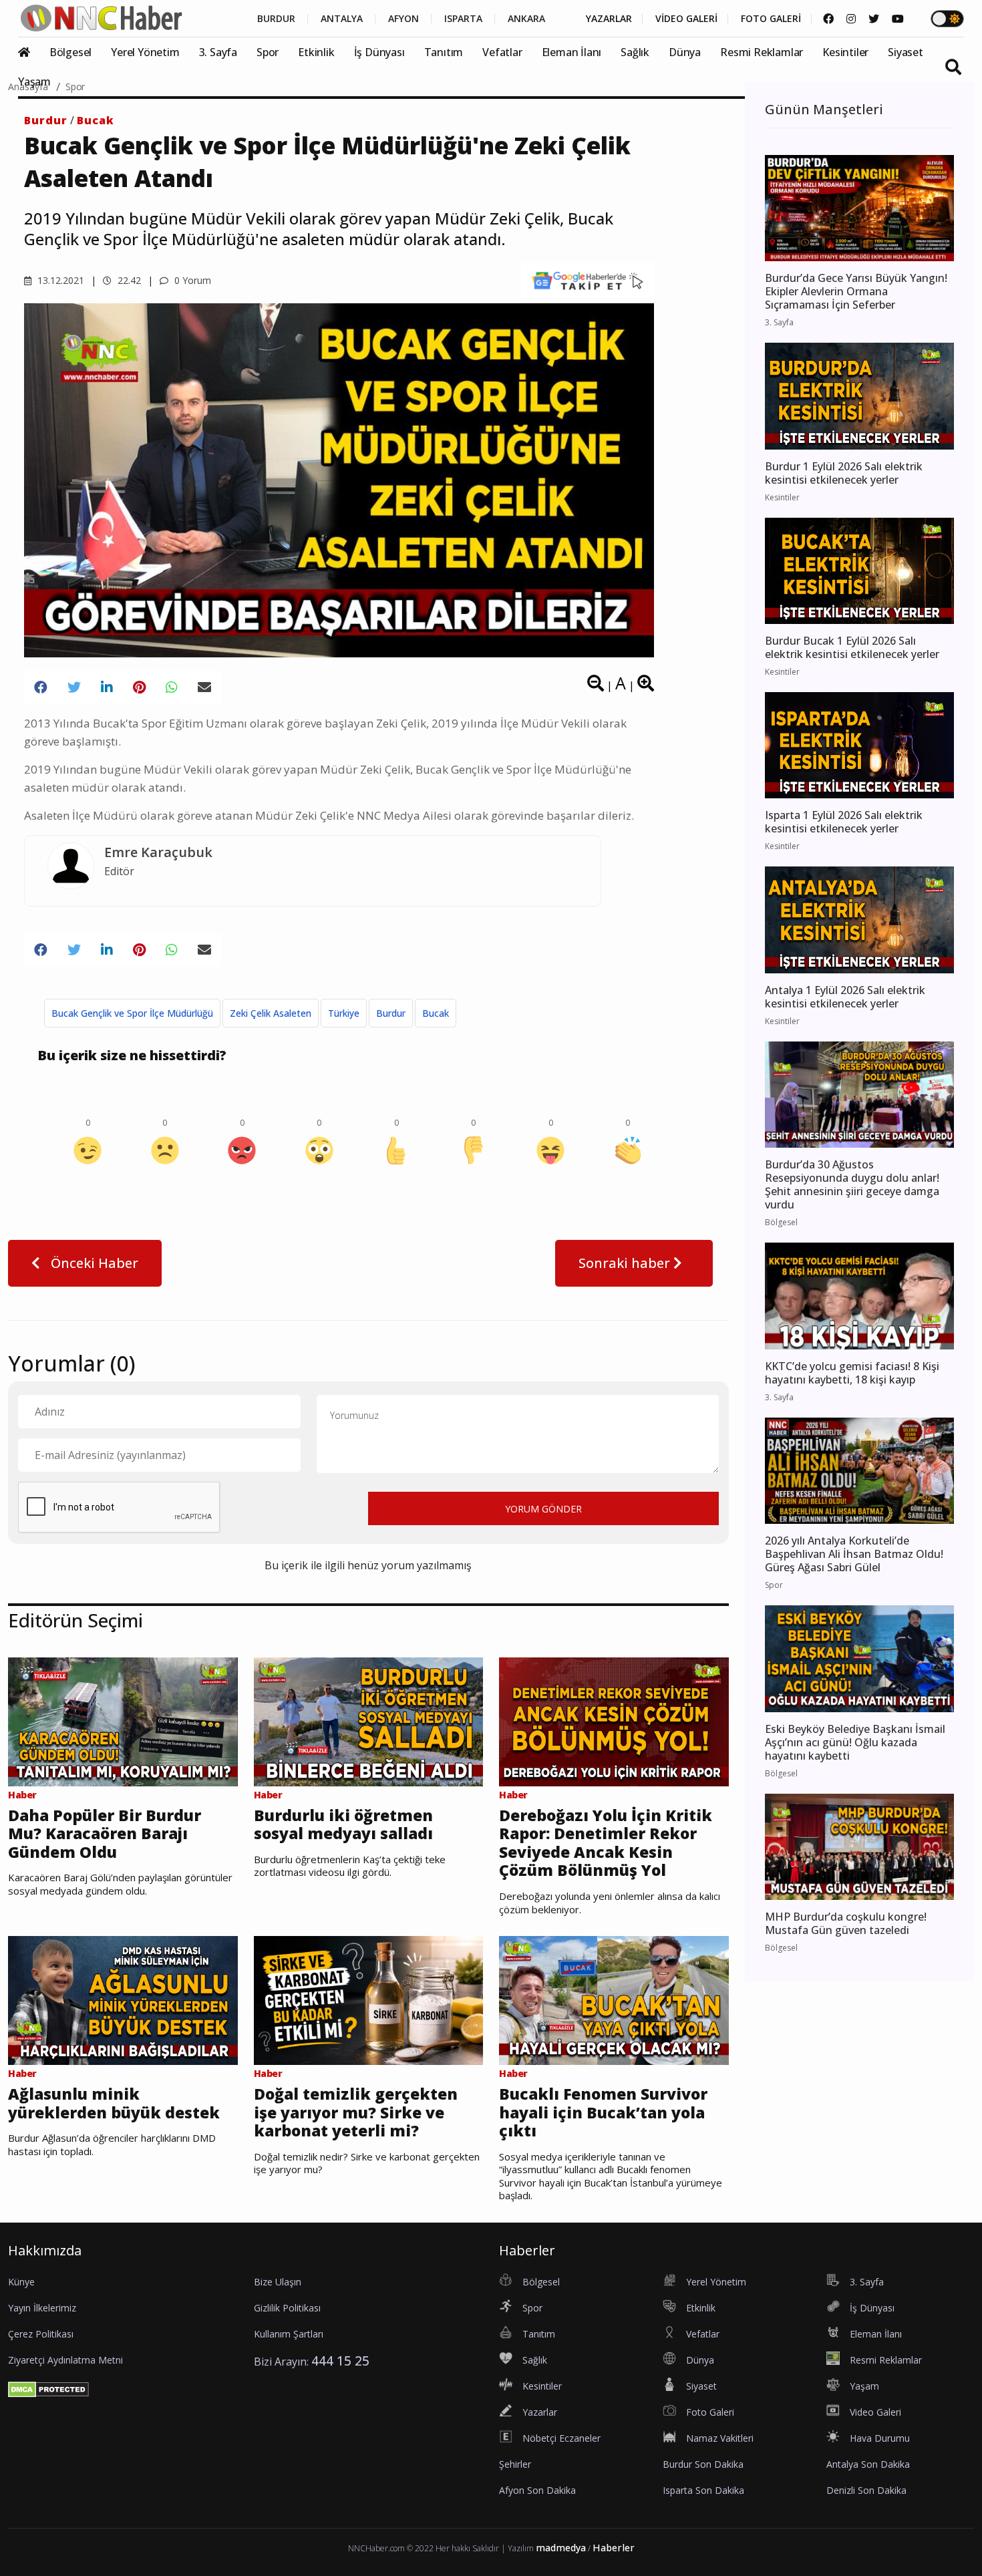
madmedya (561, 2548)
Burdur (46, 120)
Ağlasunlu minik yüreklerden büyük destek (114, 2103)
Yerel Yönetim (145, 52)
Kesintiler (845, 52)
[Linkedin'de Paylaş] (107, 687)
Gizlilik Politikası (287, 2308)
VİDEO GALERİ (686, 19)
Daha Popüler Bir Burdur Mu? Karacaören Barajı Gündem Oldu (105, 1834)
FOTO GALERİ (771, 19)
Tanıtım (444, 52)
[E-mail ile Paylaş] (204, 687)
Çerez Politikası (41, 2334)
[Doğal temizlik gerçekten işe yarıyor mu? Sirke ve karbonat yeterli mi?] (369, 1999)
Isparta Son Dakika (703, 2490)
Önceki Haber (93, 1263)
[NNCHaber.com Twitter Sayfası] (874, 19)
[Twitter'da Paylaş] (74, 687)
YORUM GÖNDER (543, 1509)
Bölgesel (70, 52)
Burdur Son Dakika (703, 2464)
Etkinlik (316, 52)
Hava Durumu (880, 2438)
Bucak (96, 120)
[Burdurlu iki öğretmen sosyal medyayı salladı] (369, 1720)
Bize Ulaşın (278, 2282)
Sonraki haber (626, 1263)
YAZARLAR (609, 19)
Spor (268, 52)
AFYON (403, 19)
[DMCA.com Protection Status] (48, 2389)
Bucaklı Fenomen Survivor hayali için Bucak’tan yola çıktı (603, 2113)
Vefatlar (502, 52)
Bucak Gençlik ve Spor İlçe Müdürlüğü (132, 1013)
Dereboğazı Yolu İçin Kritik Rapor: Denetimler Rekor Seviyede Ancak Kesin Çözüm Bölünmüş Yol (606, 1843)
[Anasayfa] (32, 52)
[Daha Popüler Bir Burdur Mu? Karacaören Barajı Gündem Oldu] (123, 1720)
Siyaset (906, 52)
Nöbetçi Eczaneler (561, 2438)
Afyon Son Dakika (537, 2490)
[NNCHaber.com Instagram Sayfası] (851, 19)
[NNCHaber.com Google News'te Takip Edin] (588, 280)
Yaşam (34, 82)
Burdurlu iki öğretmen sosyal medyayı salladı (343, 1825)
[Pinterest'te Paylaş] (139, 687)
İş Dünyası (379, 52)
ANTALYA (342, 19)
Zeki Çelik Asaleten (271, 1013)
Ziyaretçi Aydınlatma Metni (65, 2360)
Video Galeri (875, 2412)
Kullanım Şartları (289, 2334)
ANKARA (526, 19)
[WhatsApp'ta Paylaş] (172, 687)
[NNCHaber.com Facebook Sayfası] (828, 19)
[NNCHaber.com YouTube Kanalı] (898, 19)
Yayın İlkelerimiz (42, 2308)
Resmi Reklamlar (762, 52)
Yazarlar (540, 2412)
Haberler (614, 2548)
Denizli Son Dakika (866, 2490)
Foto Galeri (710, 2412)
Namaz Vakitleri (720, 2438)
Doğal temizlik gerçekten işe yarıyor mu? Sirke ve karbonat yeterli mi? (356, 2113)
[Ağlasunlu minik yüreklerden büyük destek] (123, 1999)
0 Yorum (191, 280)
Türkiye (344, 1013)
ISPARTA (463, 19)
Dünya (685, 52)
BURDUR (276, 19)
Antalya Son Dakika (868, 2464)
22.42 (128, 280)
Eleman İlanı (572, 52)
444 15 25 (340, 2361)
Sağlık (635, 52)
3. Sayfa (218, 52)
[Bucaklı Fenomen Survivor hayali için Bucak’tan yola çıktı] (614, 1999)
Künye (21, 2282)
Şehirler (515, 2464)
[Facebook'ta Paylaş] (41, 687)
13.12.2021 (59, 280)
